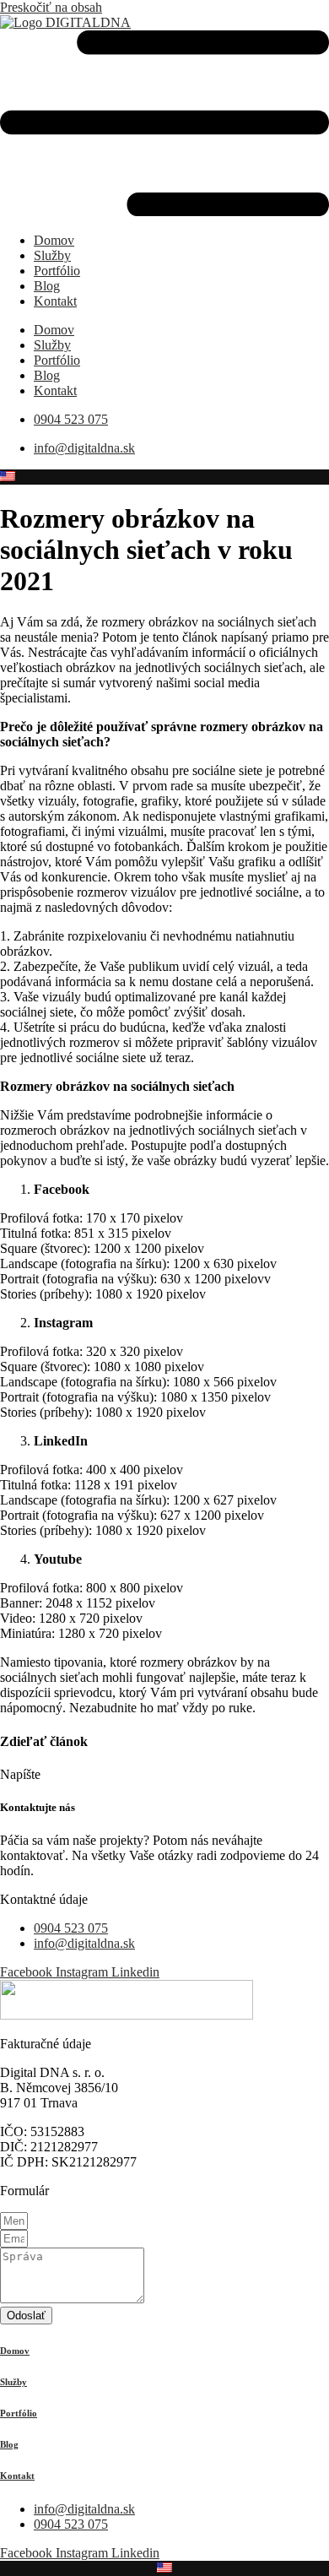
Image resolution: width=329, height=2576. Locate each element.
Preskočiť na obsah (51, 7)
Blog (47, 286)
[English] (8, 474)
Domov (54, 240)
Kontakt (55, 301)
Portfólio (57, 271)
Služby (52, 255)
